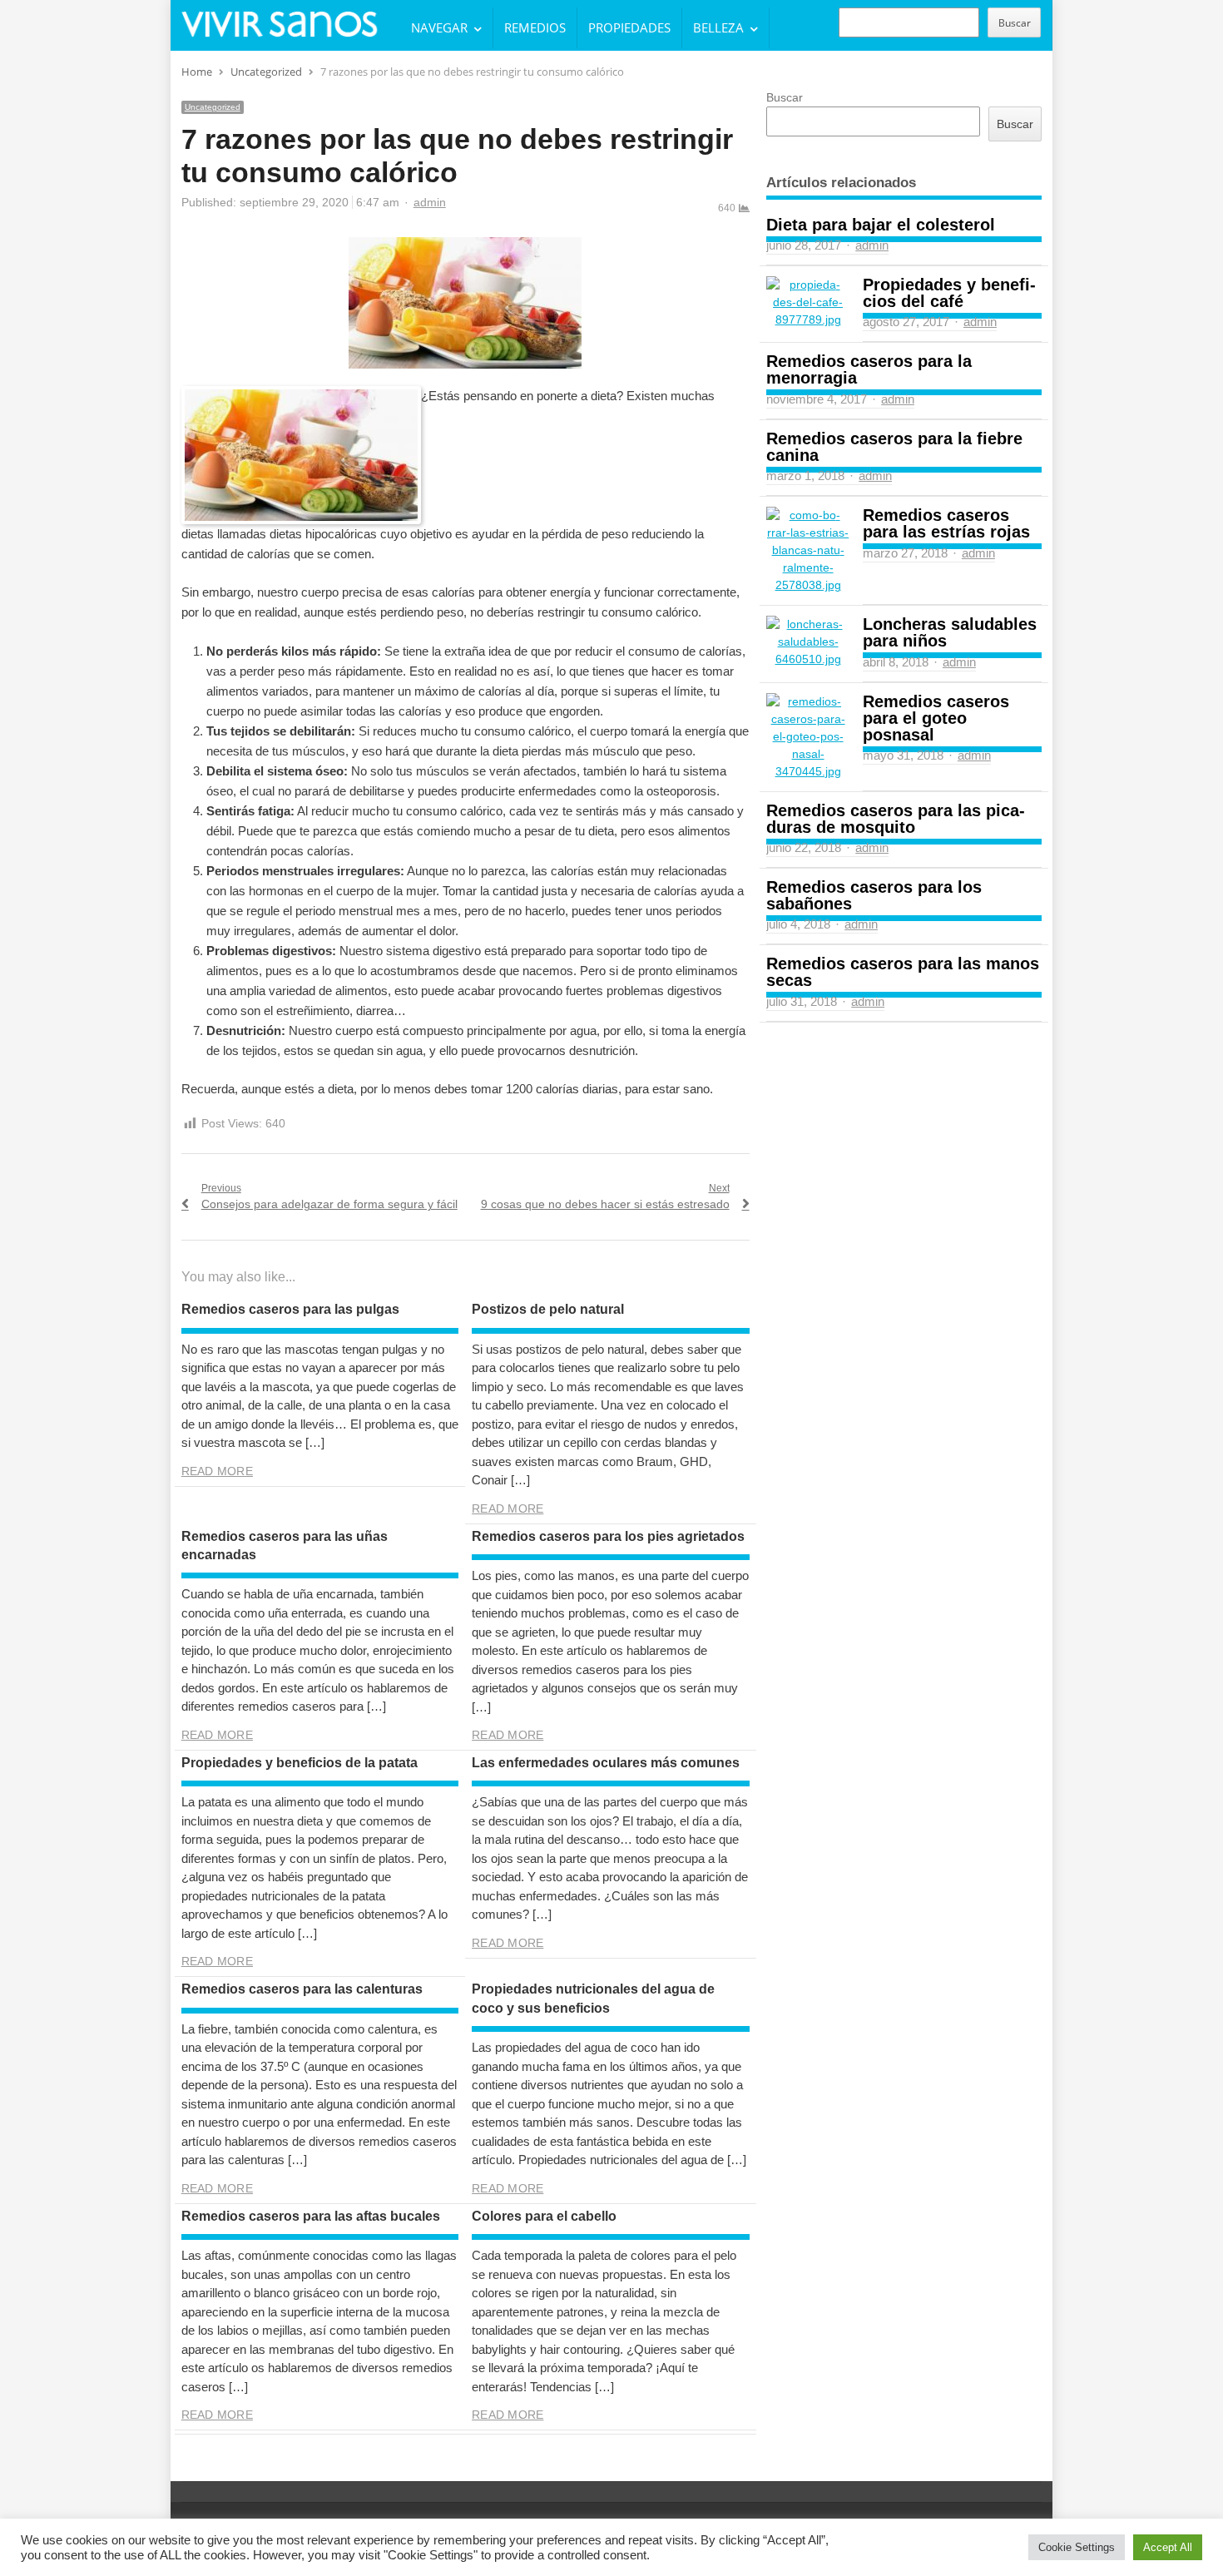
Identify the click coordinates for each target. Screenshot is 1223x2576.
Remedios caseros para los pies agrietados (608, 1536)
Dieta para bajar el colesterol (881, 225)
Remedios (535, 27)
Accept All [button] (1168, 2547)
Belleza (718, 27)
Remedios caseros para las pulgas (290, 1309)
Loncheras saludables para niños (950, 632)
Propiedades (629, 27)
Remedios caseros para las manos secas (903, 972)
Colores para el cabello (544, 2216)
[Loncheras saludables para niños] (808, 642)
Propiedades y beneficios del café (949, 293)
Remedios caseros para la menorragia (869, 369)
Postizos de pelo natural (548, 1309)
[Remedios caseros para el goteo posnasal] (808, 737)
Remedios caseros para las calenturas (302, 1989)
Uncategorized (213, 107)
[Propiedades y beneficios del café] (808, 302)
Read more (217, 1471)
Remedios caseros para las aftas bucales (311, 2216)
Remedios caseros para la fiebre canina (894, 447)
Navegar (439, 27)
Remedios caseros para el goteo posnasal (936, 718)
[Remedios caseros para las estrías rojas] (808, 550)
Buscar (1015, 23)
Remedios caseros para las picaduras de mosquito (896, 819)
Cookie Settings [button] (1077, 2547)
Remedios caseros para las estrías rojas (946, 523)
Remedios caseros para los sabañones (874, 895)
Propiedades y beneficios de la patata (300, 1763)
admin (430, 202)
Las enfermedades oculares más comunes (606, 1763)
